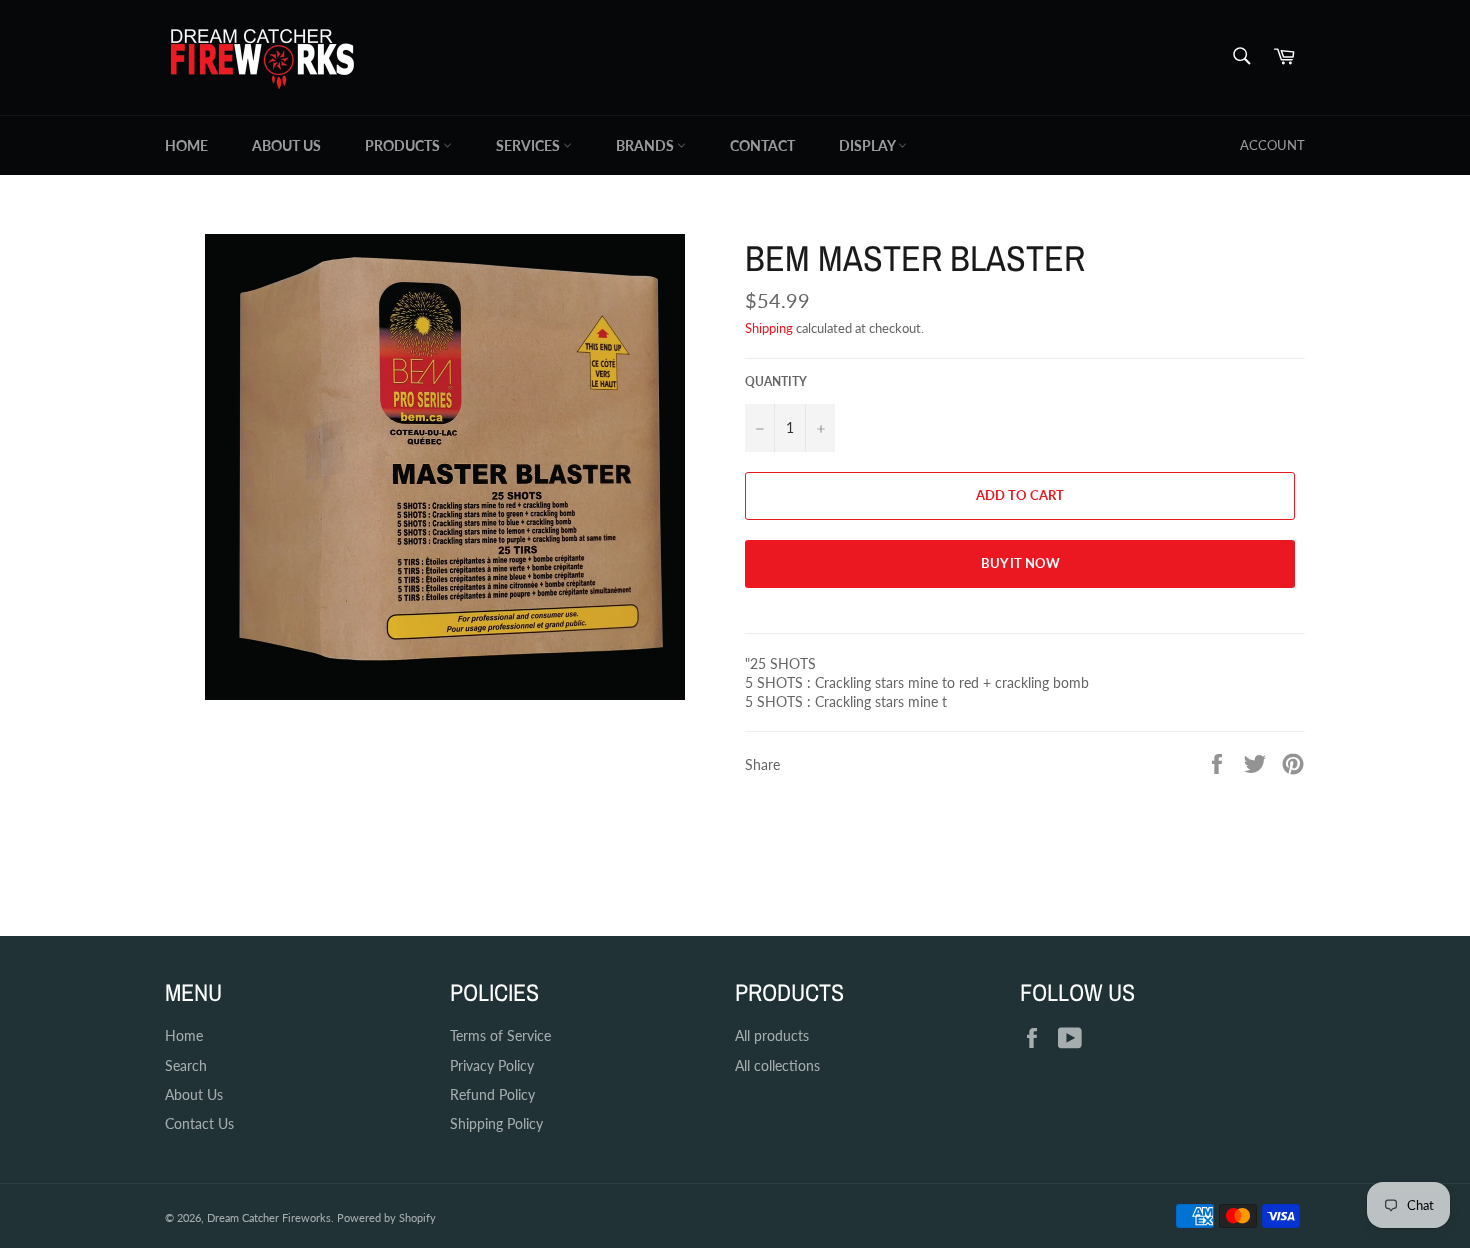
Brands (646, 145)
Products (404, 145)
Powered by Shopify (386, 1217)
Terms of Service (500, 1035)
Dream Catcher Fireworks (269, 1217)
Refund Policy (492, 1094)
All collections (777, 1065)
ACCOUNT (1272, 145)
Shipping (769, 328)
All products (772, 1035)
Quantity (776, 381)
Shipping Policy (496, 1123)
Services (529, 145)
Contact (762, 145)
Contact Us (199, 1123)
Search (186, 1065)
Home (186, 145)
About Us (286, 145)
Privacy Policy (492, 1065)
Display (868, 145)
